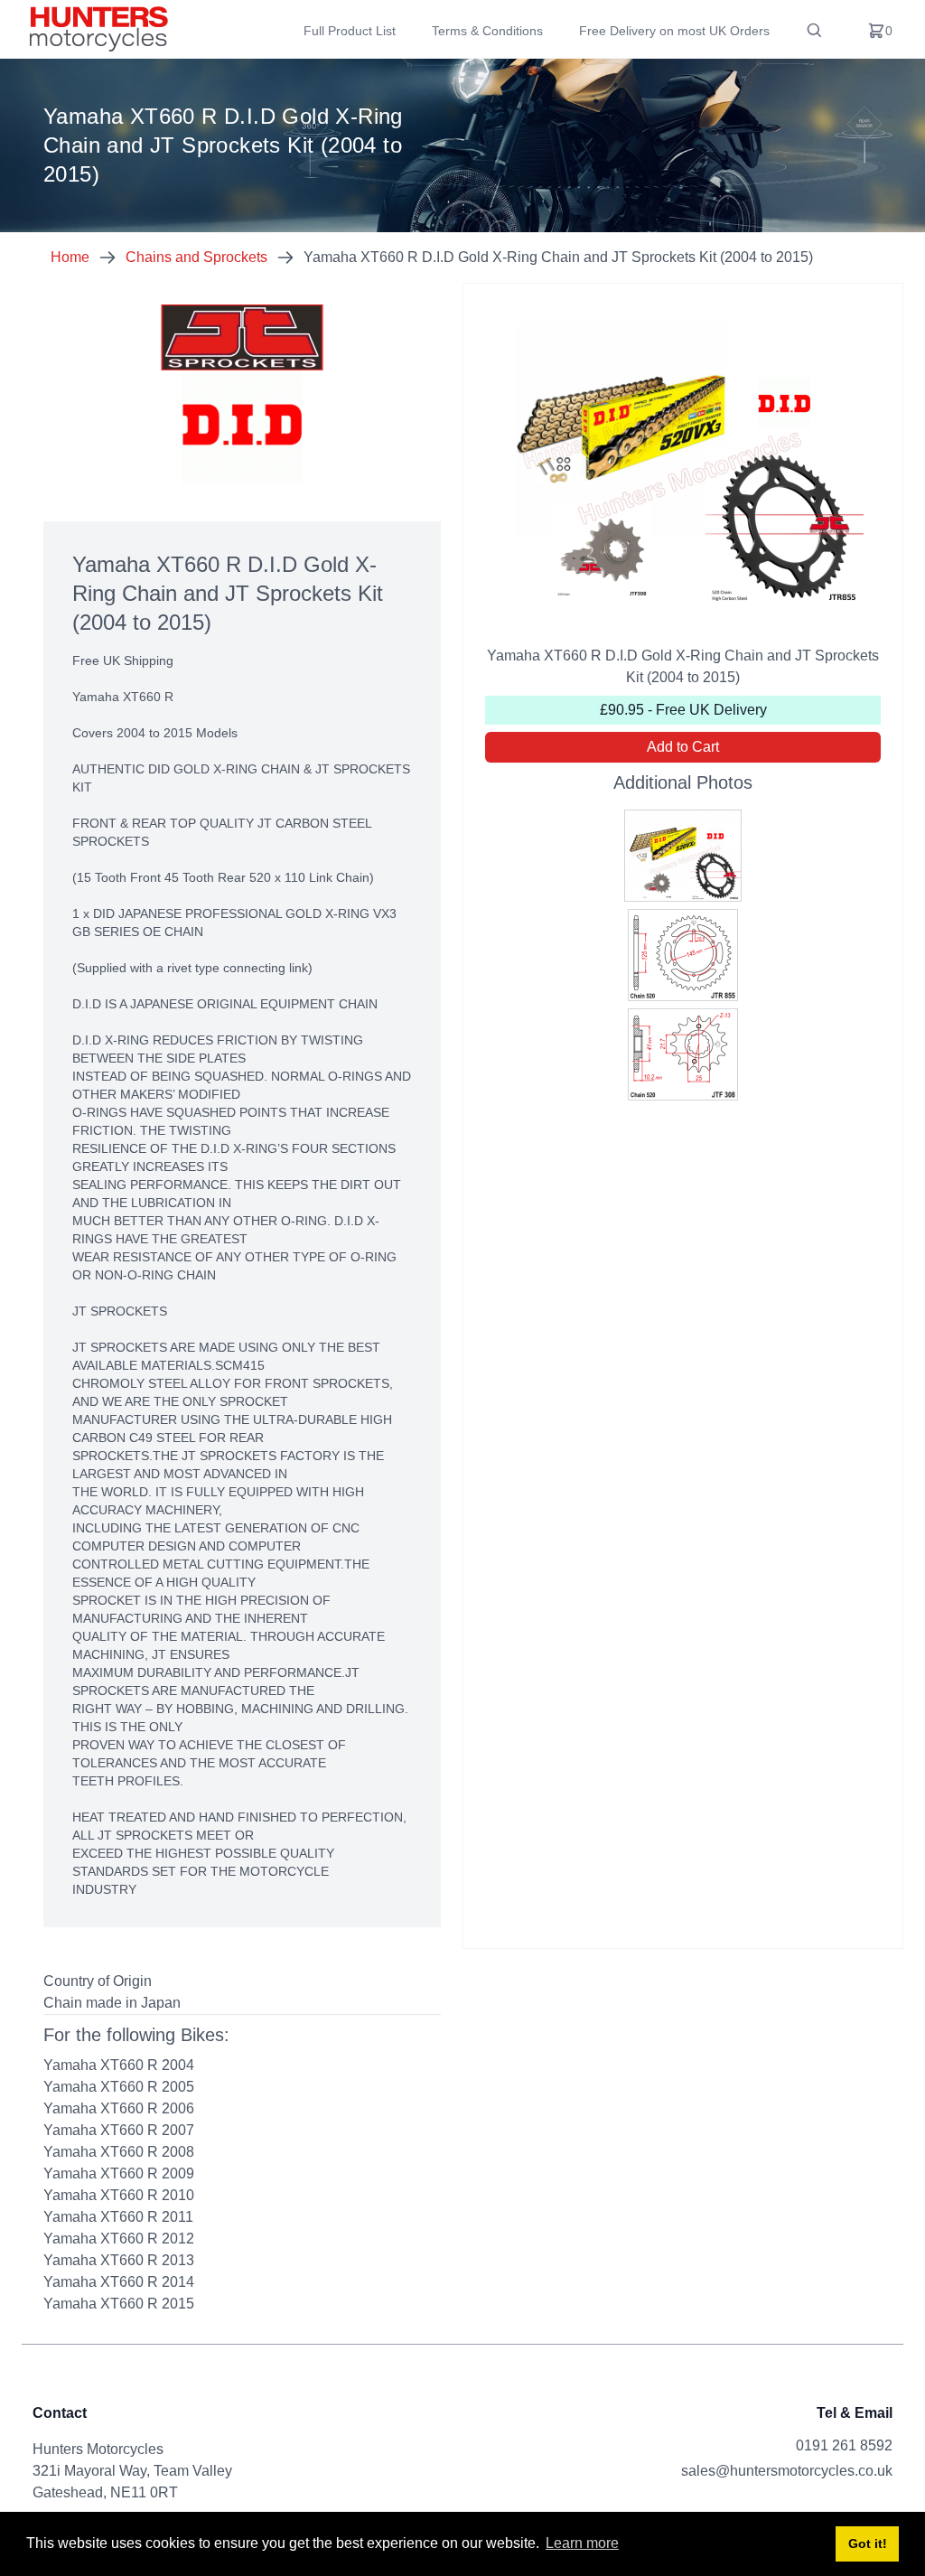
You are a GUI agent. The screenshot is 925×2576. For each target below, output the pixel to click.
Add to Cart (683, 747)
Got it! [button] (868, 2543)
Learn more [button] (582, 2543)
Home (70, 257)
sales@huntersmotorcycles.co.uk (787, 2471)
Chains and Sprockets (196, 257)
